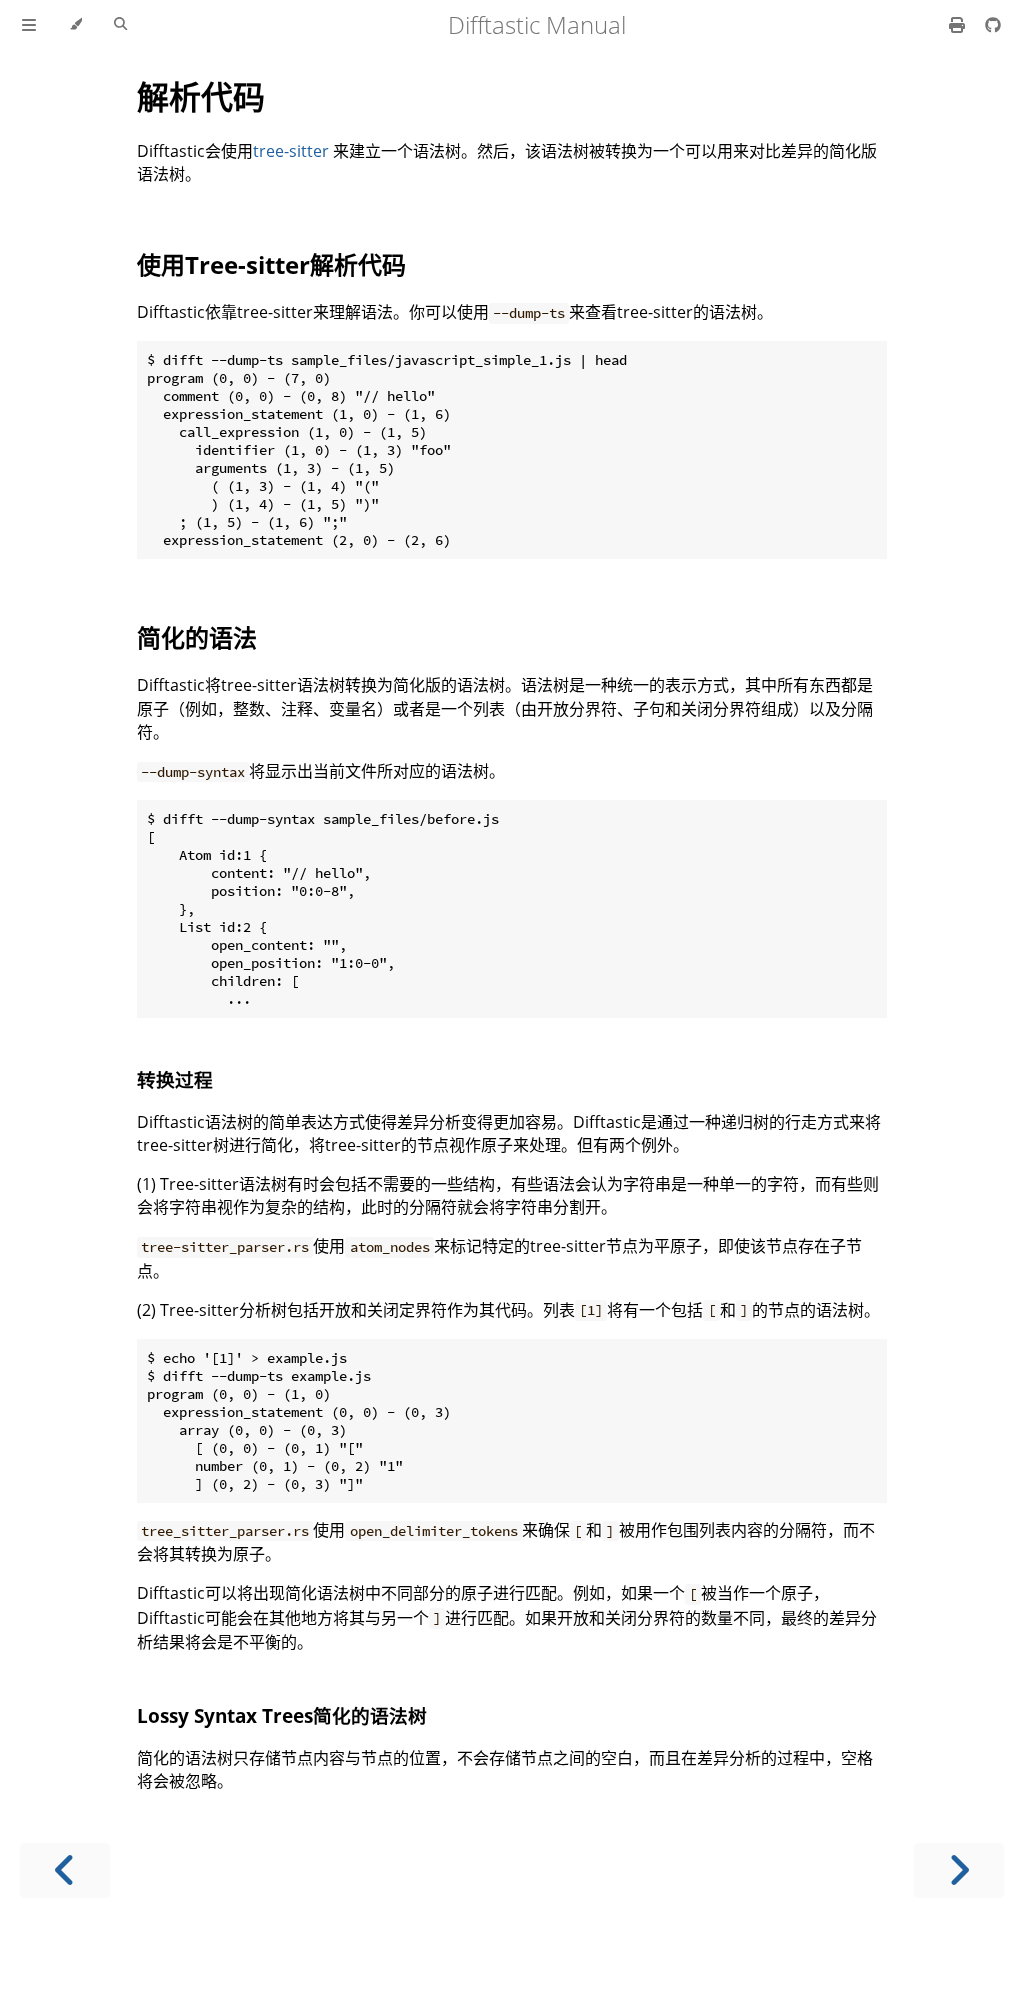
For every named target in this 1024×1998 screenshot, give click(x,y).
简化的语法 (197, 637)
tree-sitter (291, 151)
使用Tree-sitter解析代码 (271, 264)
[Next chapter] (959, 1870)
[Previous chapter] (65, 1870)
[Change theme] (75, 25)
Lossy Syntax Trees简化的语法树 (282, 1715)
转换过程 (175, 1079)
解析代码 (201, 96)
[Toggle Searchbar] (120, 25)
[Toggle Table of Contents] (29, 25)
